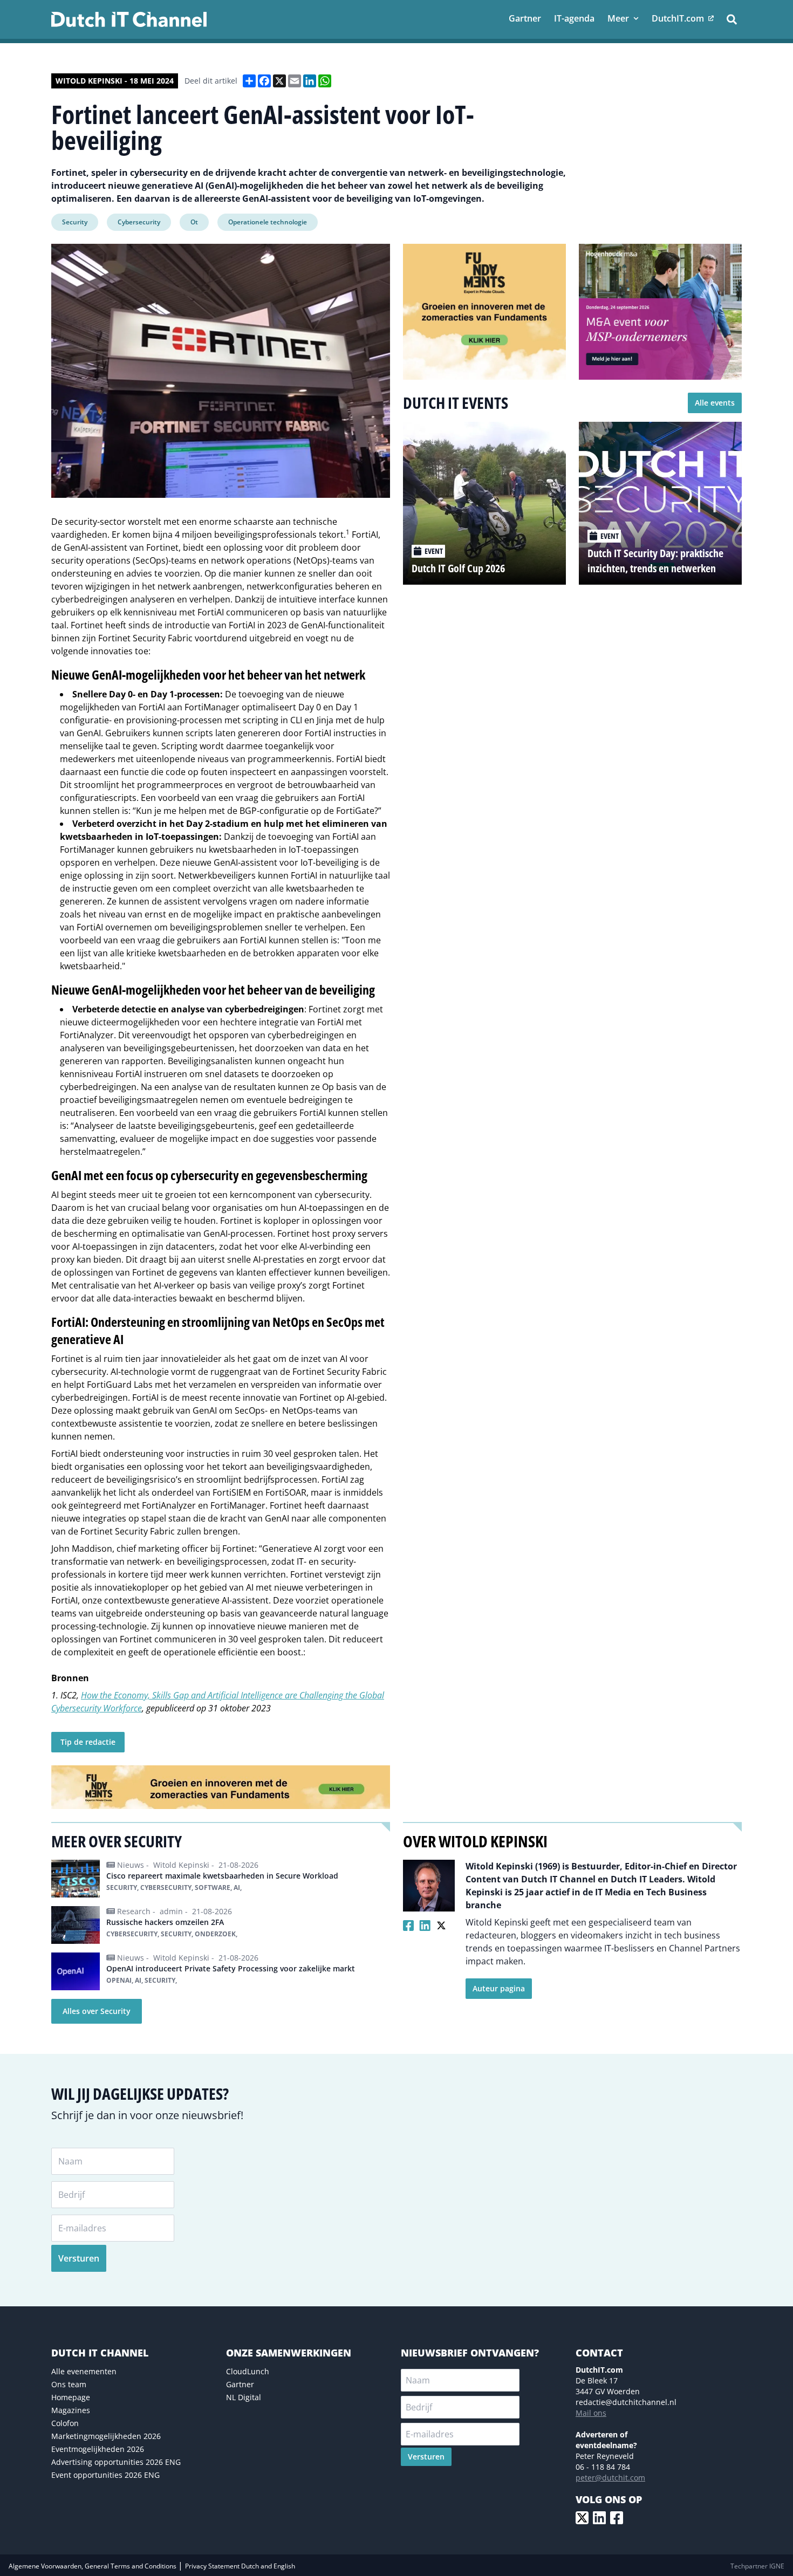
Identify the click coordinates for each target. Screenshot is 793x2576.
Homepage (71, 2397)
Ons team (69, 2384)
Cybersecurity (139, 222)
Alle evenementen (84, 2371)
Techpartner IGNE (757, 2566)
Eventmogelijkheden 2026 (98, 2449)
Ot (194, 222)
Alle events (715, 403)
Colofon (65, 2423)
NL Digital (244, 2397)
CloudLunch (248, 2371)
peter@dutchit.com (610, 2478)
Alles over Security (97, 2011)
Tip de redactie (88, 1742)
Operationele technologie (268, 222)
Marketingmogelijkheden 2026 (106, 2436)
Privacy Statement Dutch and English (240, 2566)
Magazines (71, 2410)
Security (75, 222)
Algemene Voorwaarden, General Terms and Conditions (93, 2566)
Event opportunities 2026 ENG (105, 2475)
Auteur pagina (499, 1988)
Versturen (79, 2258)
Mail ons (591, 2413)
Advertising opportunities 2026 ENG (116, 2462)
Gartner (240, 2384)
